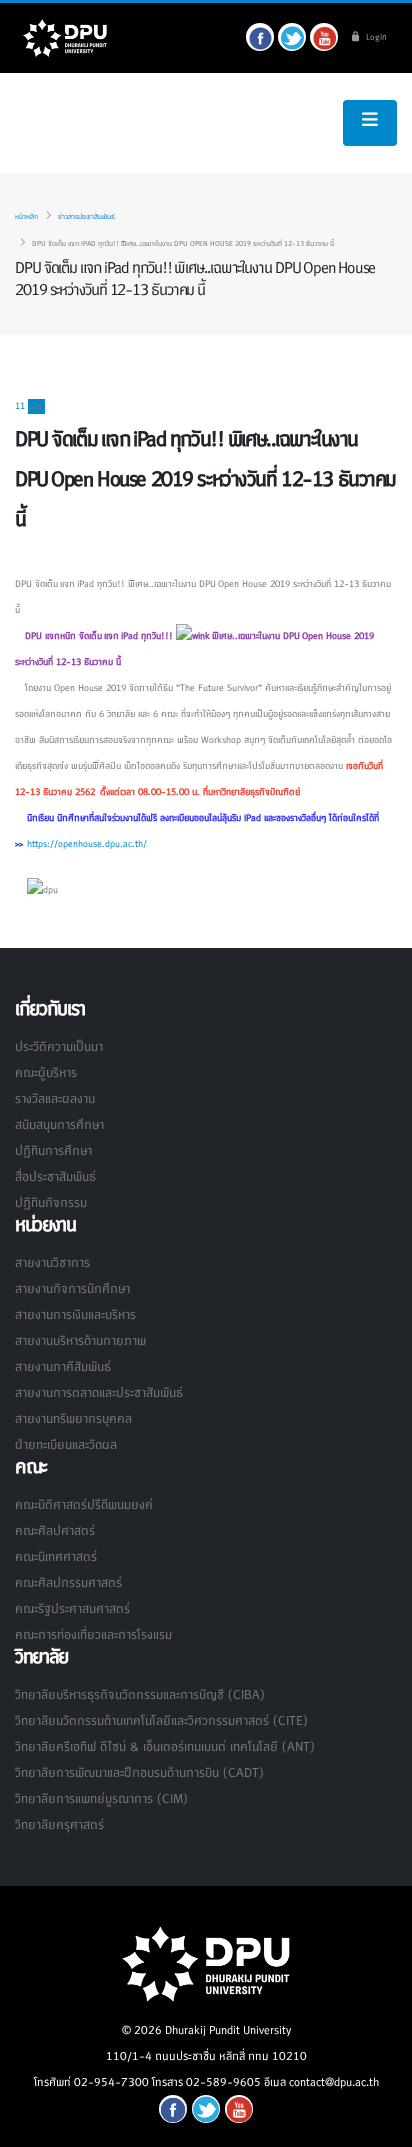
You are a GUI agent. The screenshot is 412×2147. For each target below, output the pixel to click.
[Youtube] (324, 37)
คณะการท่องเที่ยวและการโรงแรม (93, 1635)
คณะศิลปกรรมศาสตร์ (68, 1583)
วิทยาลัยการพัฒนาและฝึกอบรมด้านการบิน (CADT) (139, 1773)
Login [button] (375, 37)
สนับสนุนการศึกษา (59, 1125)
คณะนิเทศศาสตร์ (56, 1557)
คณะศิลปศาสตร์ (55, 1531)
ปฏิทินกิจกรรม (51, 1203)
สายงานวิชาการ (52, 1263)
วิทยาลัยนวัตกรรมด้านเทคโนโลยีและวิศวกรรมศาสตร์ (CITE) (161, 1721)
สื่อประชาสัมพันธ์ (55, 1177)
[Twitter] (292, 37)
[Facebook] (260, 37)
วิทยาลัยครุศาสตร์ (59, 1825)
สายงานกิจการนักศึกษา (72, 1289)
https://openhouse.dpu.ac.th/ (87, 844)
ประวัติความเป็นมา (59, 1047)
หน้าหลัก (26, 217)
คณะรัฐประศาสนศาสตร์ (72, 1609)
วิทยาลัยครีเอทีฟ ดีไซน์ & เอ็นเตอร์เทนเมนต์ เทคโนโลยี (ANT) (164, 1747)
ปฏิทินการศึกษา (53, 1151)
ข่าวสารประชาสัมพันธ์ (86, 217)
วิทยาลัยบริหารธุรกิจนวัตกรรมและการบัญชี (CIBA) (139, 1695)
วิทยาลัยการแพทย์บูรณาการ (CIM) (101, 1799)
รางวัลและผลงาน (55, 1099)
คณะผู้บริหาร (46, 1073)
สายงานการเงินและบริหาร (75, 1315)
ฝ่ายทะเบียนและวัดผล (66, 1445)
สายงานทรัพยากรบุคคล (73, 1419)
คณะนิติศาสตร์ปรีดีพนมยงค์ (84, 1505)
